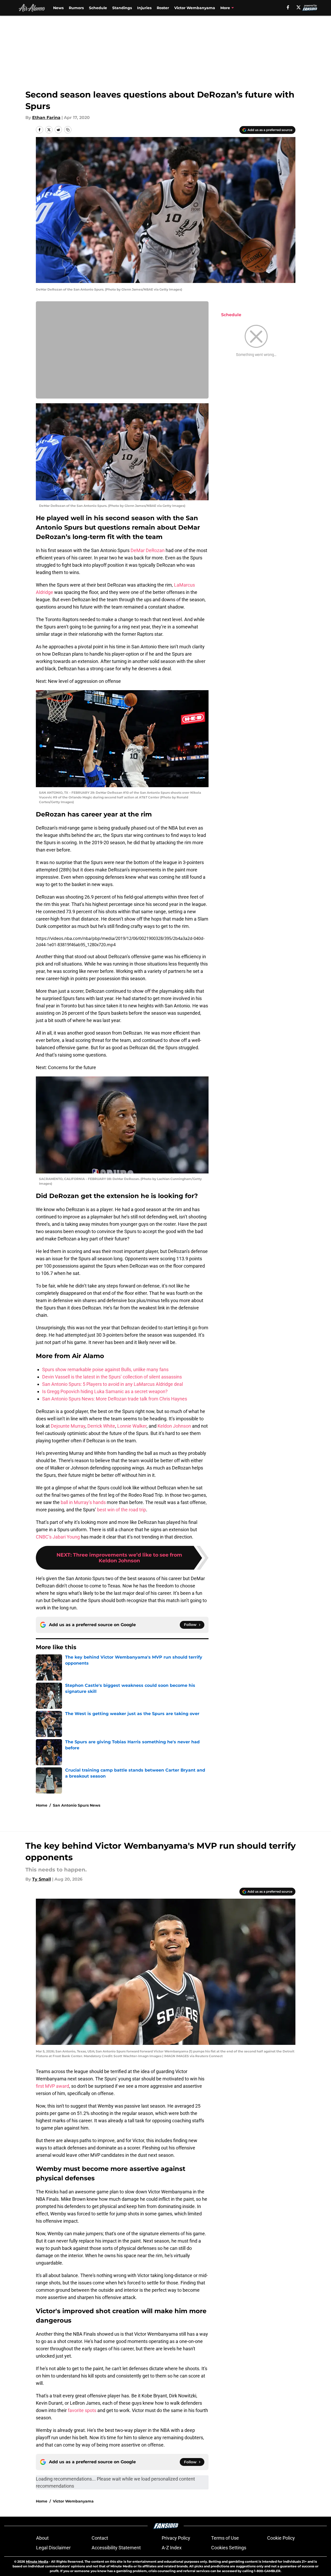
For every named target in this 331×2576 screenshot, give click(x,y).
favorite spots (82, 2410)
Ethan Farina (46, 118)
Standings (122, 8)
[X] (299, 7)
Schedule (98, 8)
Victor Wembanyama (195, 8)
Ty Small (42, 1879)
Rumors (76, 8)
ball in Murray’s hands (83, 1502)
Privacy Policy (176, 2538)
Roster (163, 8)
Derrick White (101, 1426)
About (42, 2538)
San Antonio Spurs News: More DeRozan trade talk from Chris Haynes (115, 1399)
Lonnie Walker (132, 1426)
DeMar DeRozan (148, 550)
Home (42, 1805)
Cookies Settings (229, 2548)
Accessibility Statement (116, 2548)
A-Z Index (172, 2548)
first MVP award (52, 2086)
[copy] (68, 130)
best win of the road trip (122, 1510)
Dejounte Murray (68, 1426)
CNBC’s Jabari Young (58, 1537)
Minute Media (37, 2561)
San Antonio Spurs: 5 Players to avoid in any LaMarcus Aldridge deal (113, 1384)
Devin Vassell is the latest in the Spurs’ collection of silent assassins (112, 1377)
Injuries (144, 8)
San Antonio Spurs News (77, 1805)
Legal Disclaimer (53, 2548)
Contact (100, 2538)
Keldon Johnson (174, 1426)
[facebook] (288, 7)
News (58, 8)
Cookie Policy (281, 2538)
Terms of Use (225, 2538)
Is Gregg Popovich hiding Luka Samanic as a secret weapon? (105, 1391)
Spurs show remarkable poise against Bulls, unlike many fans (105, 1369)
